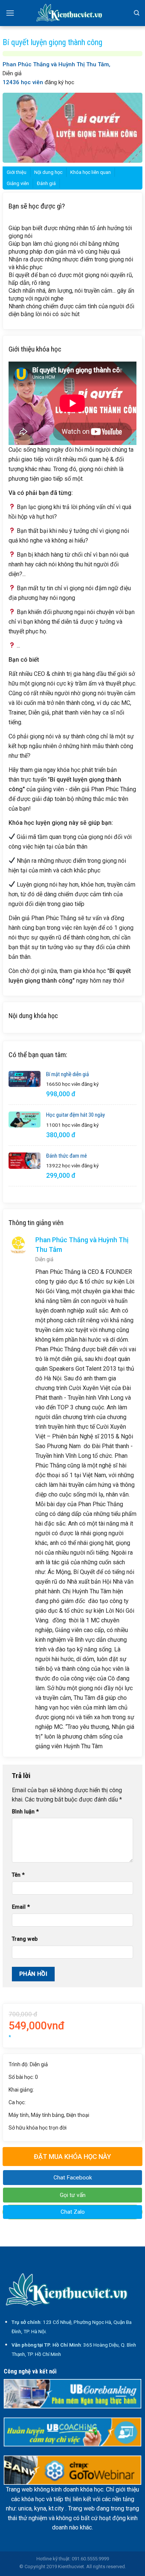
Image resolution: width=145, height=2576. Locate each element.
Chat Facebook (73, 2178)
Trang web (25, 1939)
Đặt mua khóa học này (72, 2157)
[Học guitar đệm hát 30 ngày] (25, 1120)
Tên (18, 1875)
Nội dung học (48, 172)
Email (21, 1907)
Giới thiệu (17, 172)
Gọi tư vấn (73, 2195)
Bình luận (25, 1812)
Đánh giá (46, 183)
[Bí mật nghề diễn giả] (25, 1079)
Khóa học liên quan (91, 172)
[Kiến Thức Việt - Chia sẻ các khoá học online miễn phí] (72, 13)
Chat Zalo (73, 2212)
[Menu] (10, 13)
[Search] (137, 13)
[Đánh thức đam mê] (25, 1161)
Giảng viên (18, 183)
